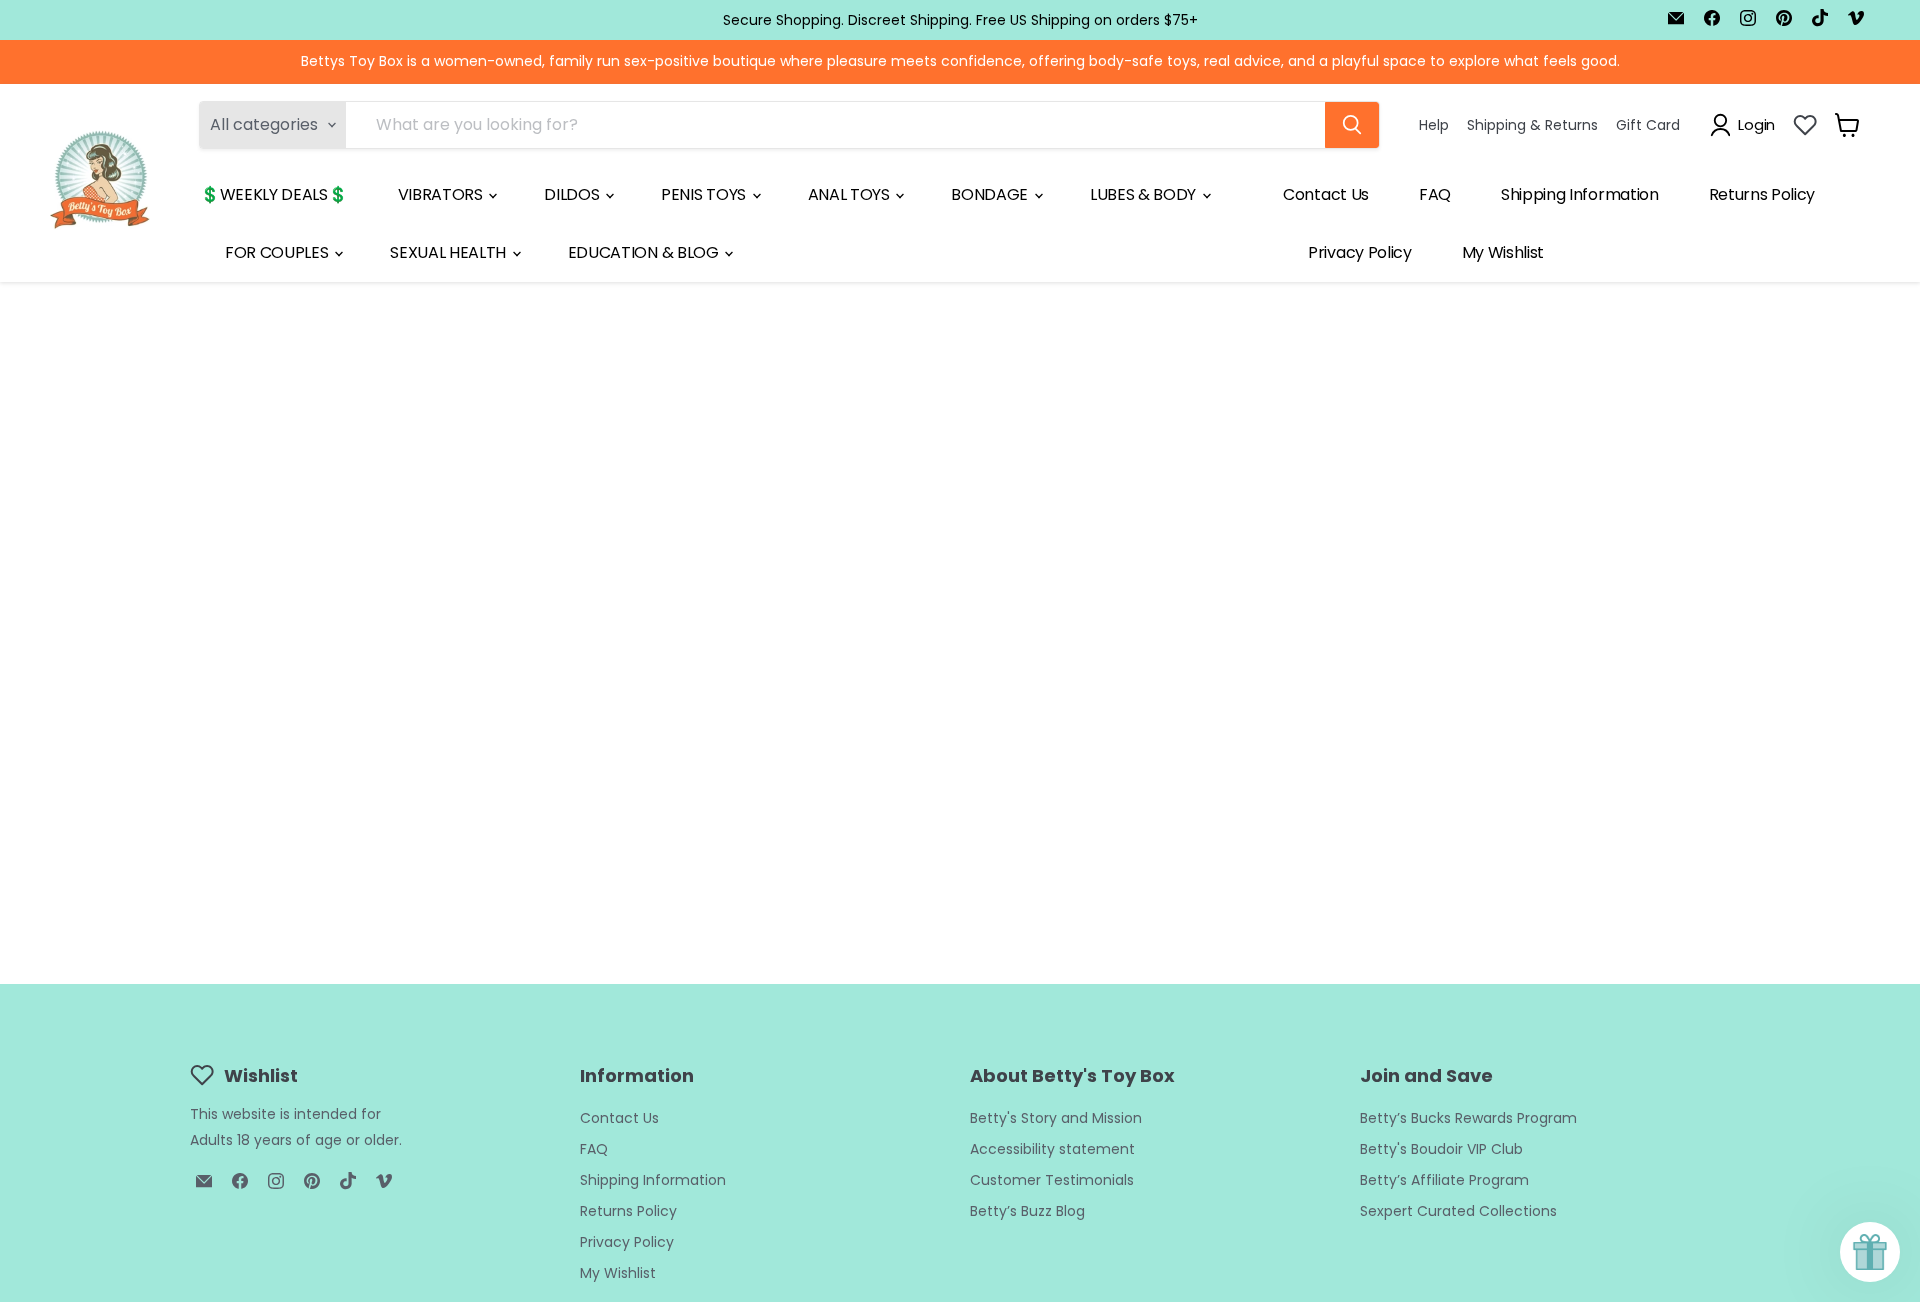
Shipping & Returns (1532, 124)
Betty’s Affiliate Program (1444, 1180)
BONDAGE (991, 194)
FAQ (1435, 194)
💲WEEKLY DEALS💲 (274, 194)
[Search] (1352, 125)
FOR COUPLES (278, 252)
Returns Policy (1762, 194)
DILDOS (573, 194)
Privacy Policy (1360, 252)
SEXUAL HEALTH (450, 252)
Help (1434, 124)
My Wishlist (1503, 252)
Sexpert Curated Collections (1458, 1211)
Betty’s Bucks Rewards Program (1468, 1118)
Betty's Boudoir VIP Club (1441, 1149)
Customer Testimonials (1052, 1180)
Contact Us (1326, 194)
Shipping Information (1580, 194)
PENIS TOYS (705, 194)
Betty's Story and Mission (1056, 1118)
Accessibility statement (1052, 1149)
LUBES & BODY (1145, 194)
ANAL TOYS (851, 194)
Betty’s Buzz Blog (1027, 1211)
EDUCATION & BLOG (645, 252)
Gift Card (1648, 124)
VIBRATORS (442, 194)
